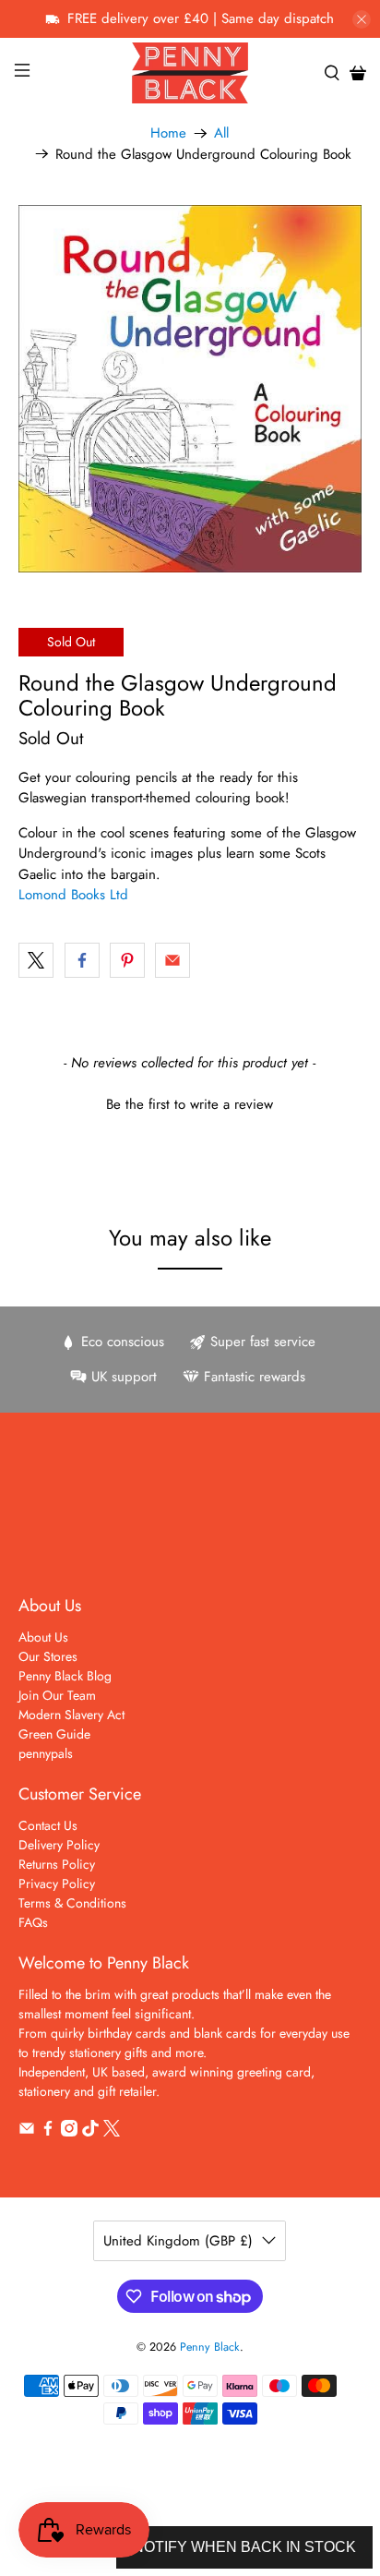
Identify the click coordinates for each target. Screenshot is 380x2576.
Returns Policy (57, 1864)
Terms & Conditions (72, 1903)
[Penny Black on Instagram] (69, 2132)
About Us (43, 1637)
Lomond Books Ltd (73, 895)
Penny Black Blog (65, 1676)
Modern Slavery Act (71, 1715)
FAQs (33, 1922)
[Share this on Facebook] (82, 960)
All (221, 133)
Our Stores (48, 1656)
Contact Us (48, 1825)
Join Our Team (57, 1695)
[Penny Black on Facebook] (48, 2132)
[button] (190, 1102)
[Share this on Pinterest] (127, 960)
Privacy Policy (57, 1884)
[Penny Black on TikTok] (90, 2132)
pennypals (46, 1753)
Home (168, 133)
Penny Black (210, 2347)
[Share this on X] (36, 960)
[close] (362, 19)
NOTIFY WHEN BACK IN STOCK (244, 2547)
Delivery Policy (59, 1845)
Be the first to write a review (190, 1105)
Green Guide (54, 1734)
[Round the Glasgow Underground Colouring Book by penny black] (190, 389)
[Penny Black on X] (112, 2132)
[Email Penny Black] (27, 2132)
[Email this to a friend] (172, 960)
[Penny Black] (190, 72)
